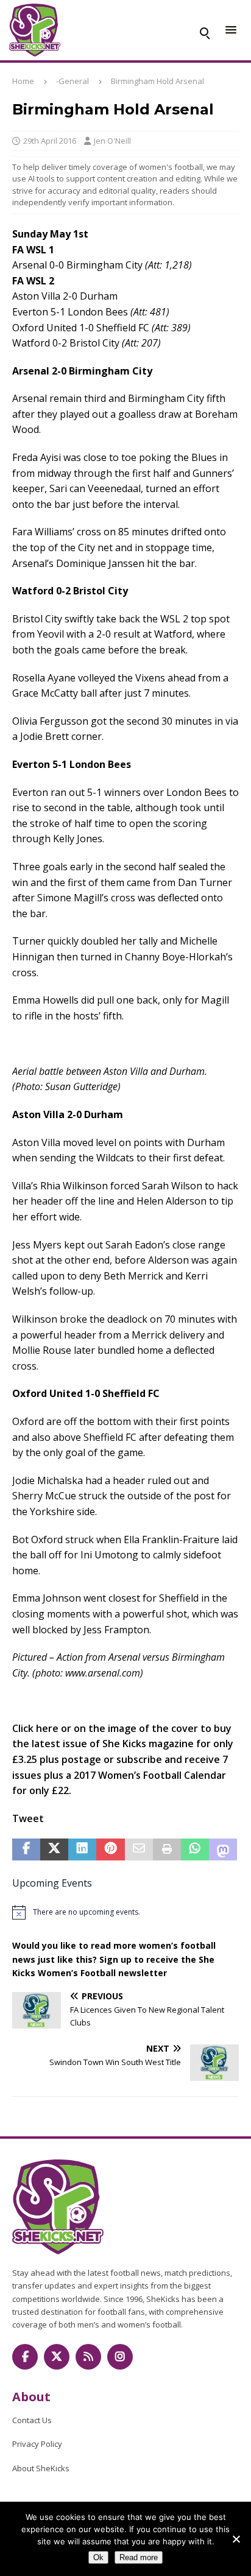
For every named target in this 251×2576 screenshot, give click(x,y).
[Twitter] (57, 2357)
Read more (139, 2557)
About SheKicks (41, 2468)
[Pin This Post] (110, 1849)
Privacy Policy (37, 2444)
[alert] (125, 1912)
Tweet (28, 1818)
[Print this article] (167, 1849)
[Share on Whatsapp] (195, 1849)
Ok (98, 2557)
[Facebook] (25, 2357)
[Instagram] (120, 2357)
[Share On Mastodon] (223, 1849)
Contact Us (32, 2420)
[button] (204, 30)
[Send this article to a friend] (139, 1849)
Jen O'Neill (112, 141)
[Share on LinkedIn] (82, 1849)
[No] (236, 2539)
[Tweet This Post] (54, 1849)
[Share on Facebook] (26, 1849)
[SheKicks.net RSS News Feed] (88, 2357)
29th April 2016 (50, 141)
